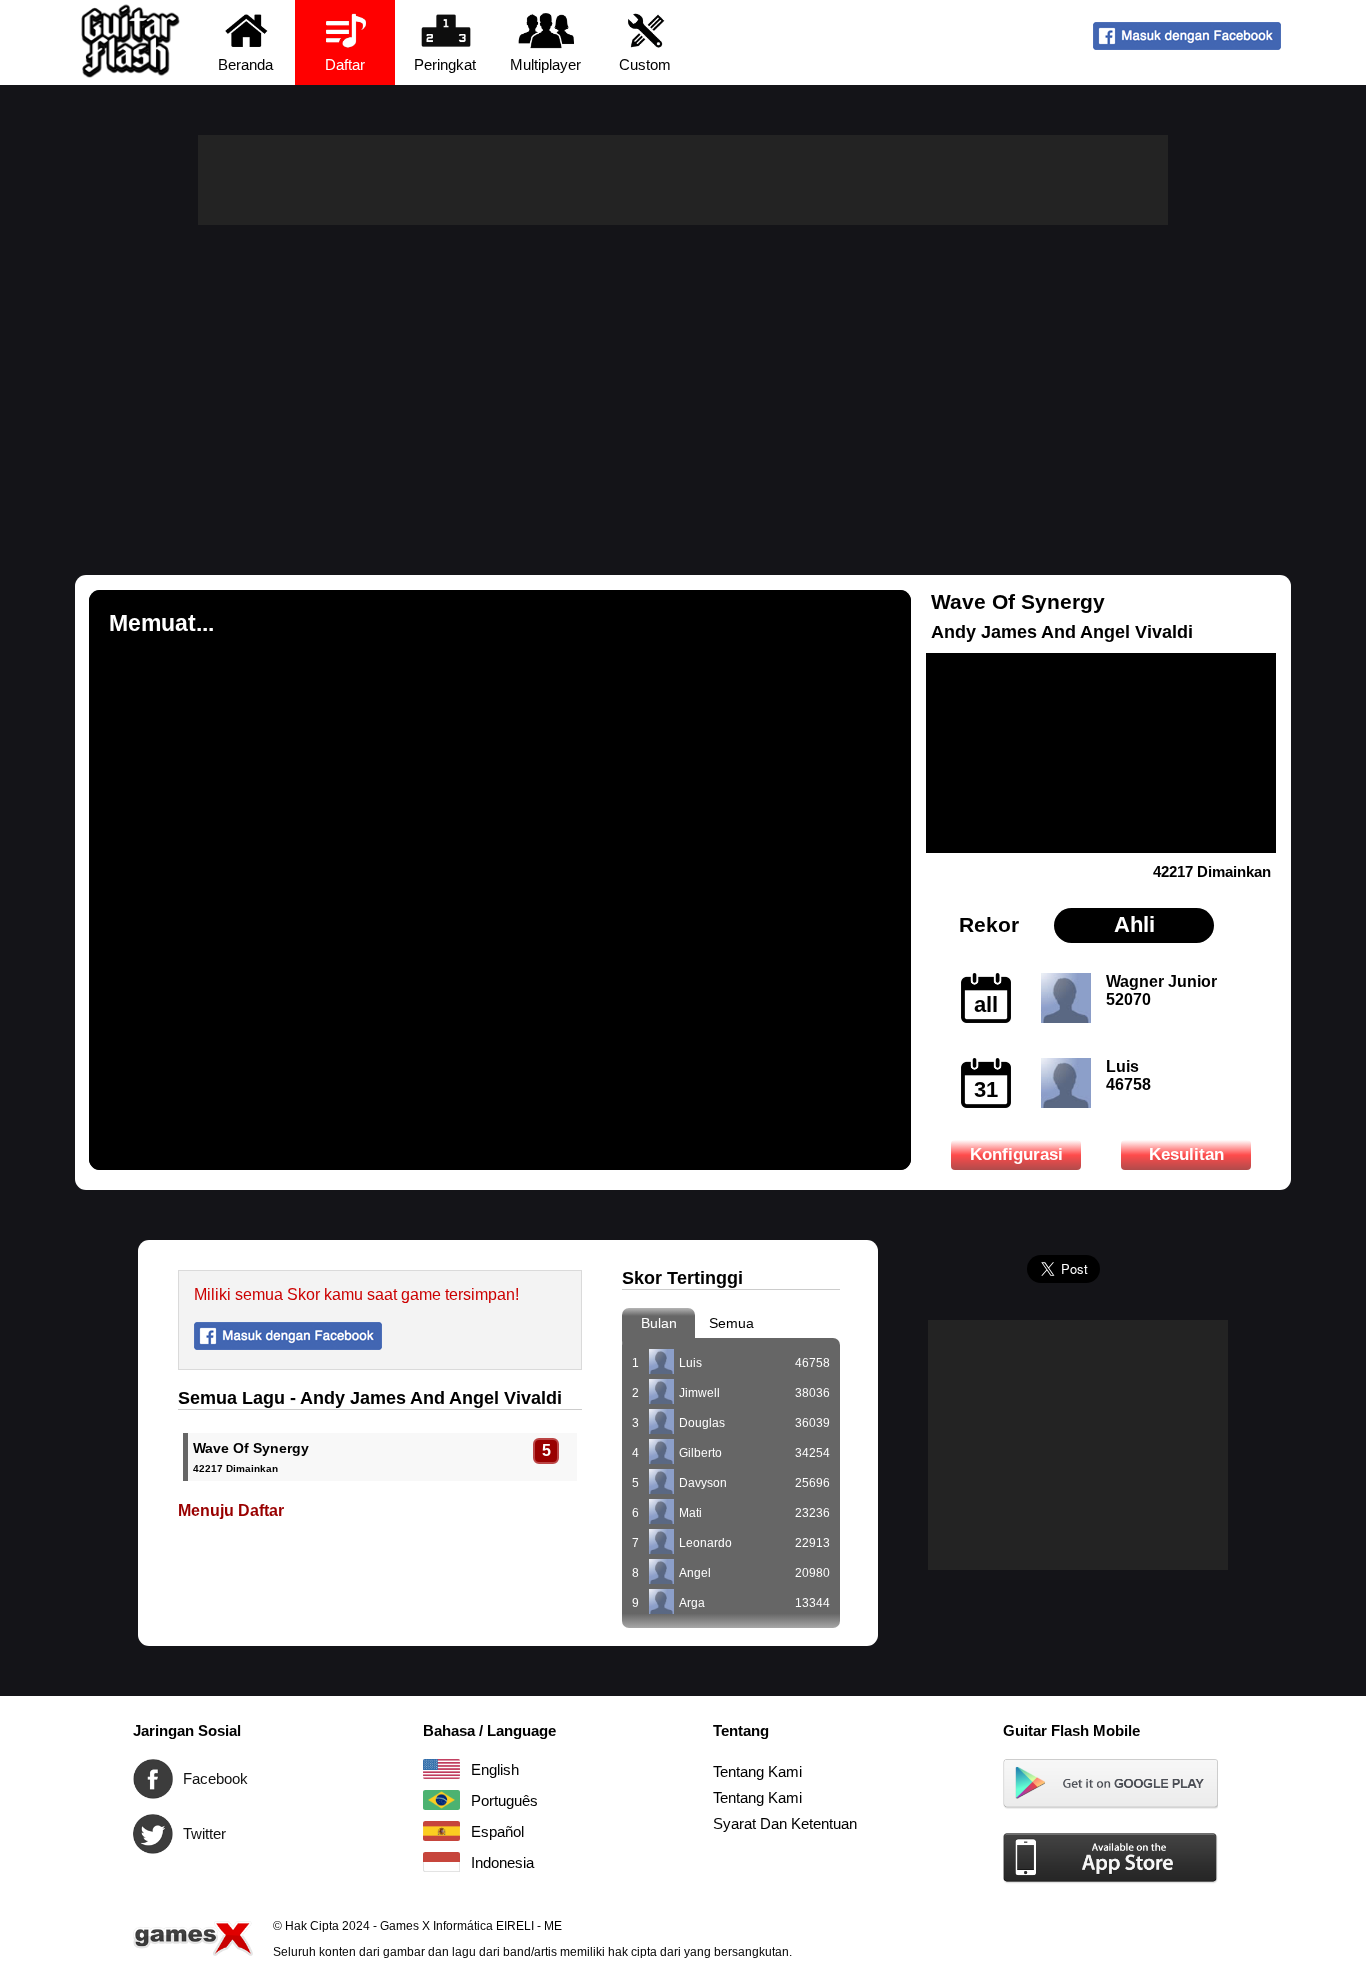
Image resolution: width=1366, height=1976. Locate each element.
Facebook (153, 1779)
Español (441, 1831)
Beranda (245, 64)
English (441, 1769)
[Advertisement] (683, 375)
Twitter (153, 1834)
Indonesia (441, 1862)
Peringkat (445, 64)
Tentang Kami (757, 1771)
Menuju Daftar (231, 1510)
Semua (731, 1323)
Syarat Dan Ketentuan (785, 1823)
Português (441, 1800)
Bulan (659, 1323)
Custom (645, 64)
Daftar (345, 64)
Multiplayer (545, 64)
